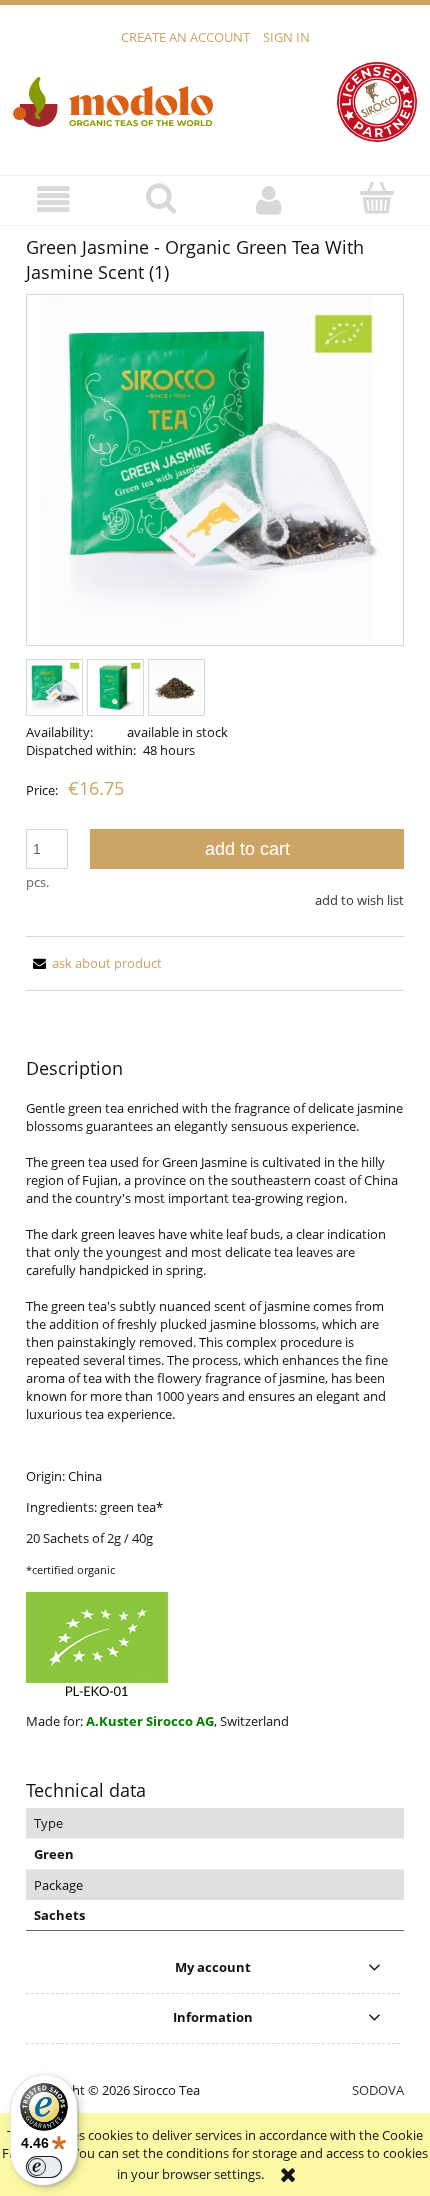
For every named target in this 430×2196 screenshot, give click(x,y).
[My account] (269, 199)
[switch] (44, 2167)
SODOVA (378, 2090)
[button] (54, 199)
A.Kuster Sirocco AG (150, 1721)
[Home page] (113, 101)
